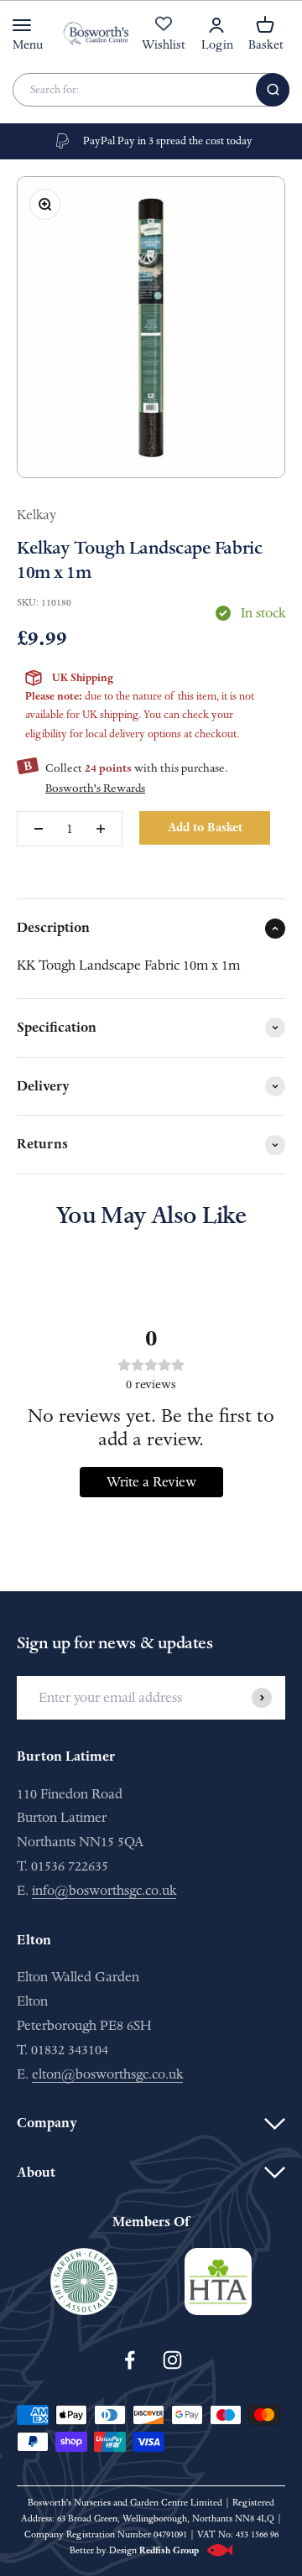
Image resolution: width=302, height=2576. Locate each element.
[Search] (273, 90)
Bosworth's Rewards (95, 788)
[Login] (216, 25)
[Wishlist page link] (164, 33)
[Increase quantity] (101, 829)
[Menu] (22, 25)
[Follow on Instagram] (172, 2360)
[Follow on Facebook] (130, 2360)
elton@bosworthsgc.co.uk (107, 2074)
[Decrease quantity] (39, 829)
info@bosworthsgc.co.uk (104, 1890)
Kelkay (36, 515)
